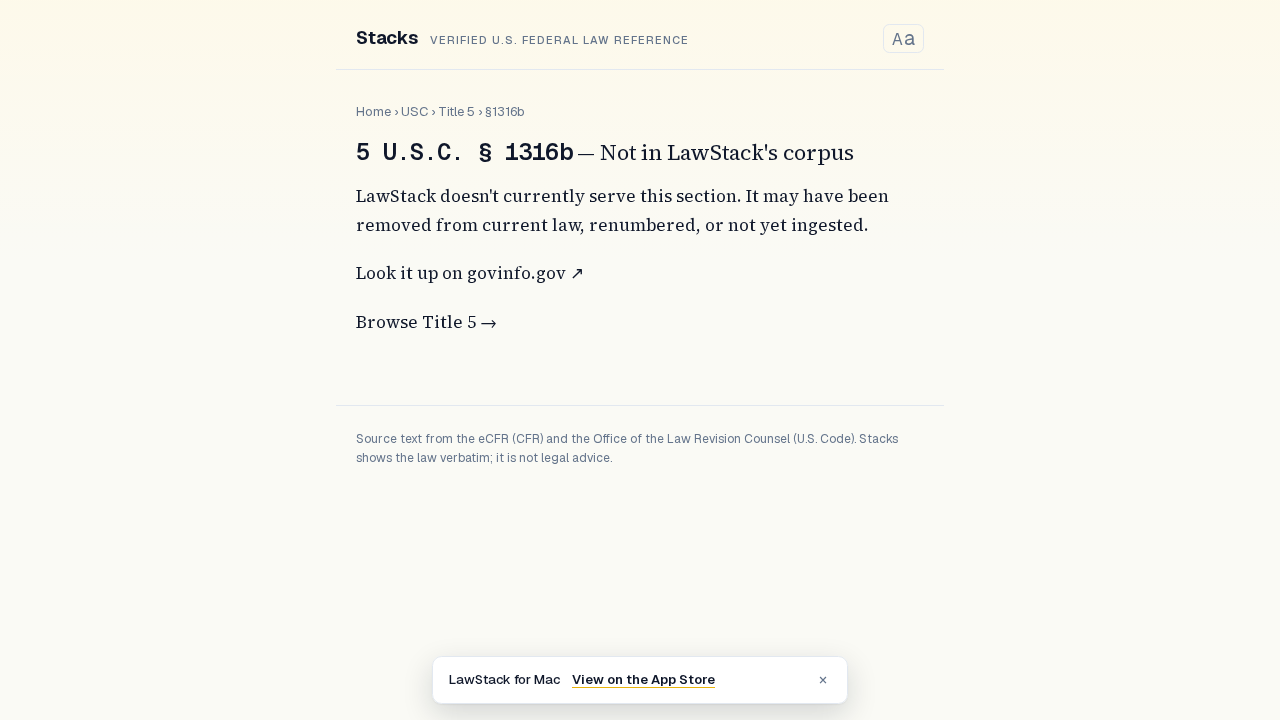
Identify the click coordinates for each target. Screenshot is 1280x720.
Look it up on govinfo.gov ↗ (470, 273)
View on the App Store (643, 679)
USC (414, 111)
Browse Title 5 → (426, 322)
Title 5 (456, 111)
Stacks (387, 37)
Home (373, 111)
